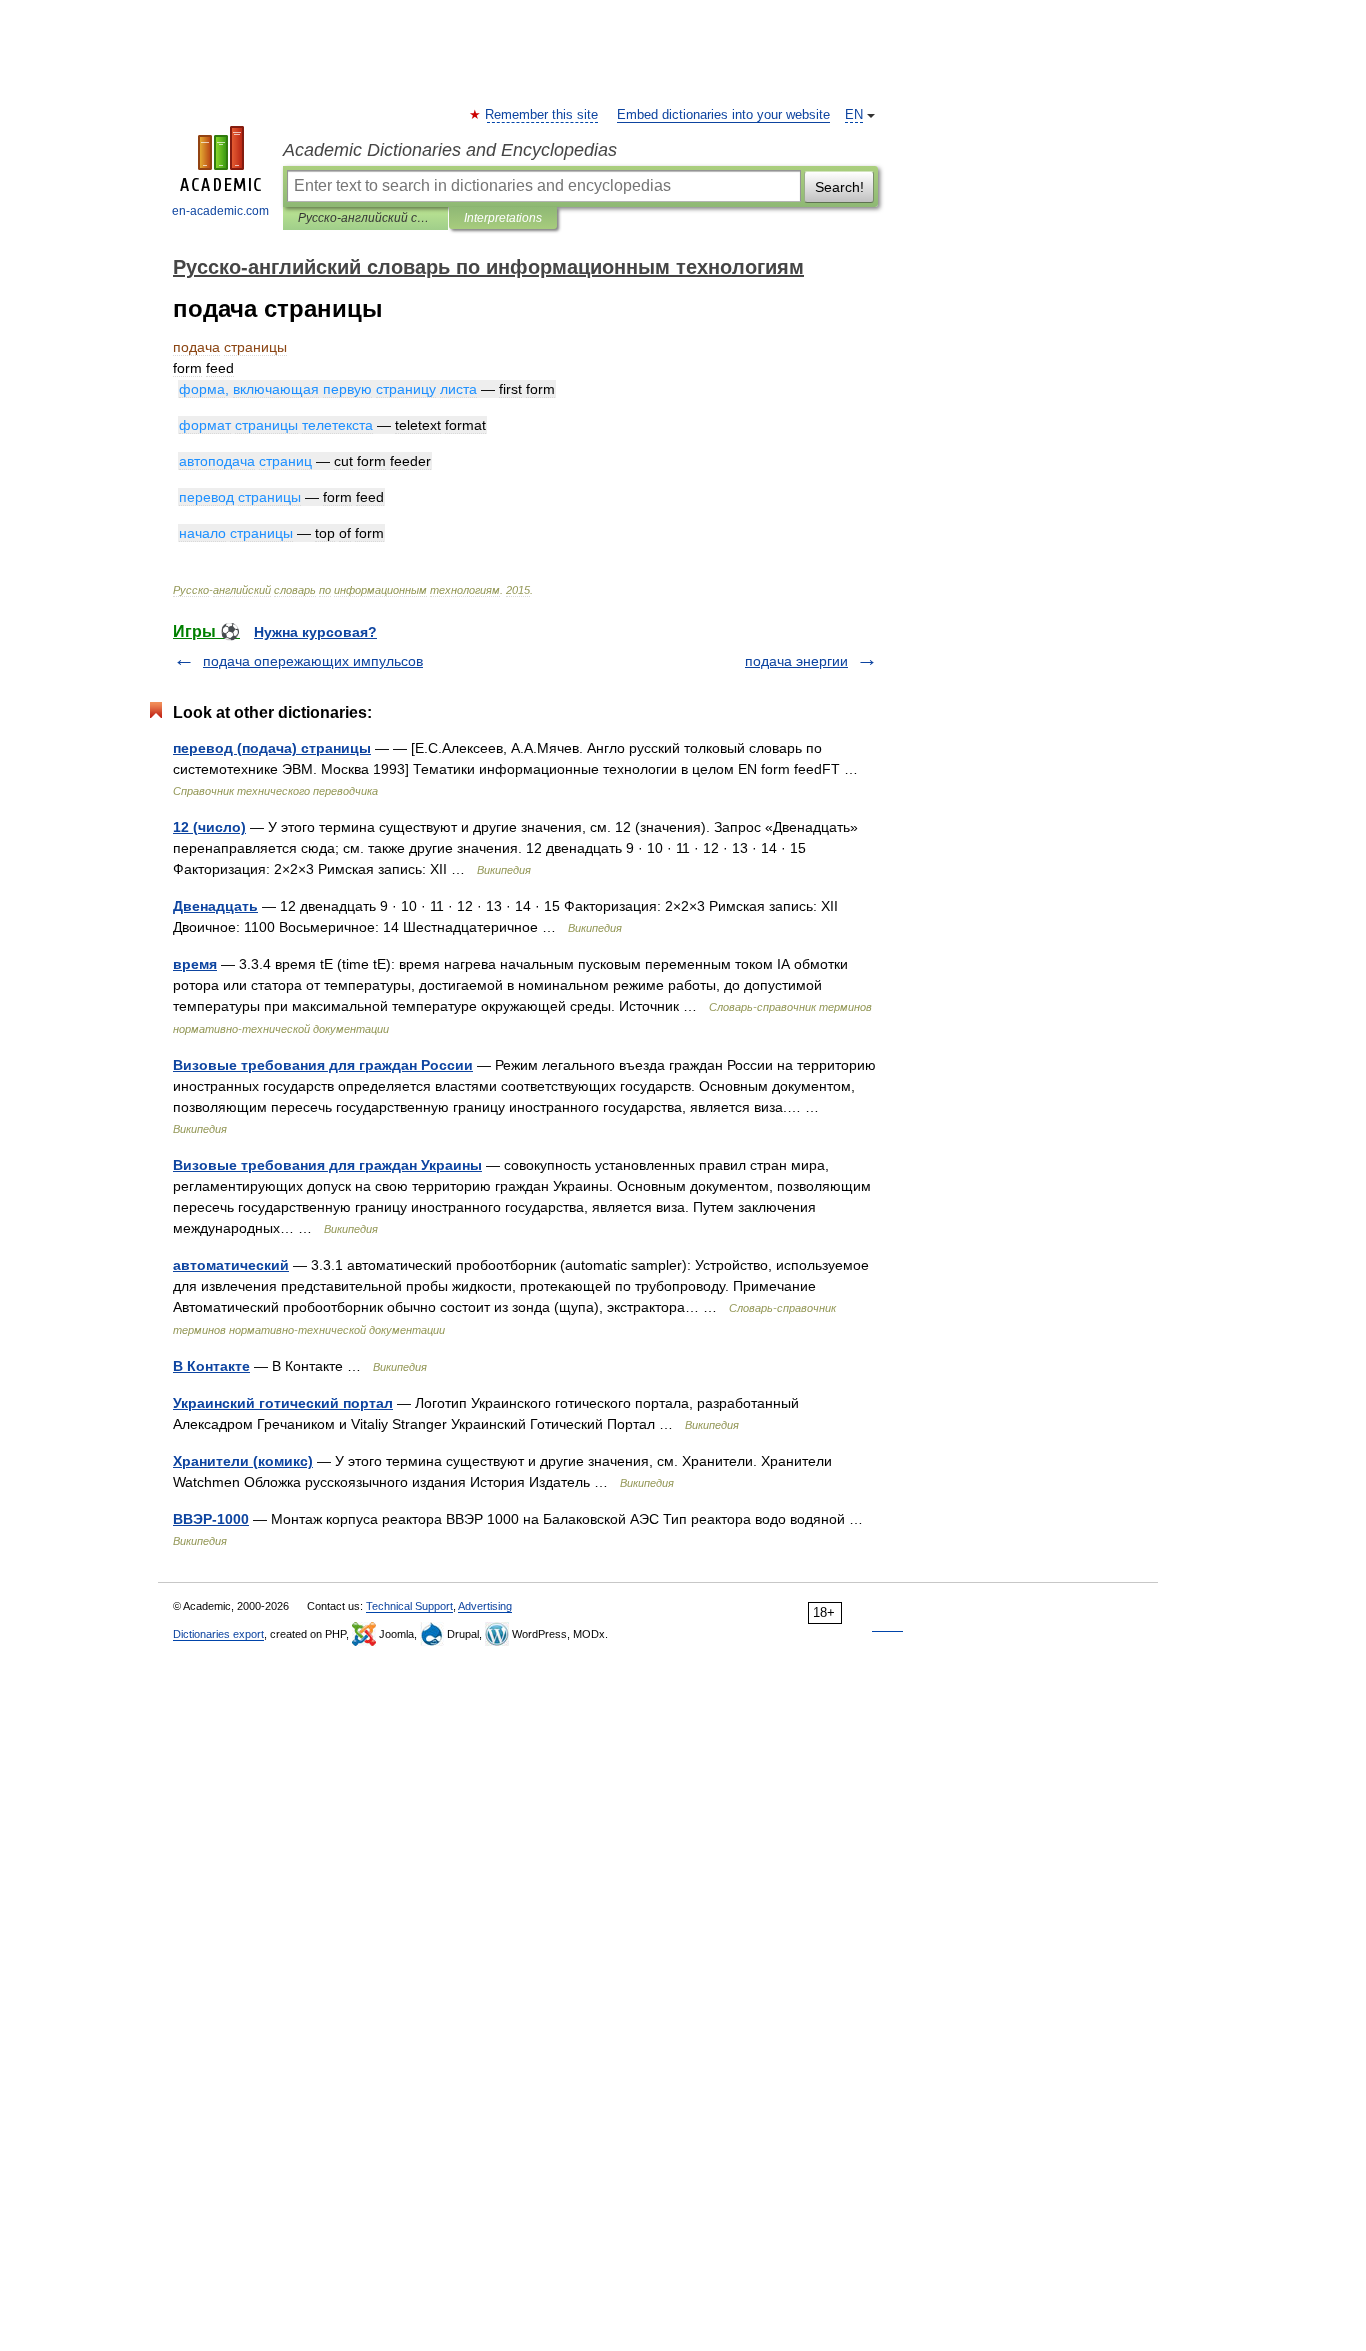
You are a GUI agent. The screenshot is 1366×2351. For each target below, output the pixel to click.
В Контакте (211, 1366)
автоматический (231, 1265)
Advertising (485, 1606)
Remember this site (542, 115)
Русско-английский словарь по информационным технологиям (365, 218)
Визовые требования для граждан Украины (327, 1165)
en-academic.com (220, 211)
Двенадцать (215, 906)
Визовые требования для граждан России (323, 1065)
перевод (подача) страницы (272, 748)
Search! (839, 187)
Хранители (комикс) (243, 1461)
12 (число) (209, 827)
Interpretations (503, 218)
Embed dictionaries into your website (723, 115)
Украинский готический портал (283, 1403)
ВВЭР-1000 (211, 1519)
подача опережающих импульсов (313, 661)
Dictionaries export (218, 1634)
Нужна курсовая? (315, 632)
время (195, 964)
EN (854, 115)
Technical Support (409, 1606)
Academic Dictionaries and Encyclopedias (450, 150)
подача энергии (796, 661)
